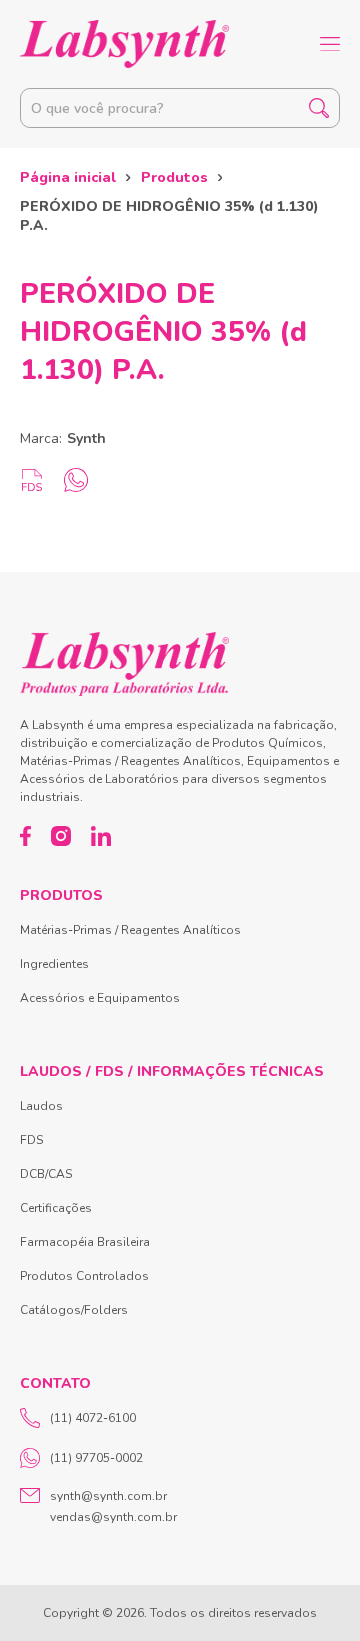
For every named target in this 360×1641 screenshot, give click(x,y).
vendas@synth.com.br (113, 1517)
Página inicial (68, 177)
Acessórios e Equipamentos (100, 998)
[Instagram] (61, 836)
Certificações (56, 1208)
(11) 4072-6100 (93, 1418)
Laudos (41, 1106)
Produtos (174, 177)
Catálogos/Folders (74, 1310)
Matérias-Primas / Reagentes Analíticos (130, 930)
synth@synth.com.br (108, 1496)
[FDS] (32, 480)
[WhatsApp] (76, 480)
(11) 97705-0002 (96, 1458)
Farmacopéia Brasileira (85, 1242)
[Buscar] (319, 108)
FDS (31, 1140)
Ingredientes (54, 964)
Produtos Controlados (84, 1276)
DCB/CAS (46, 1174)
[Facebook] (25, 836)
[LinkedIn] (101, 836)
